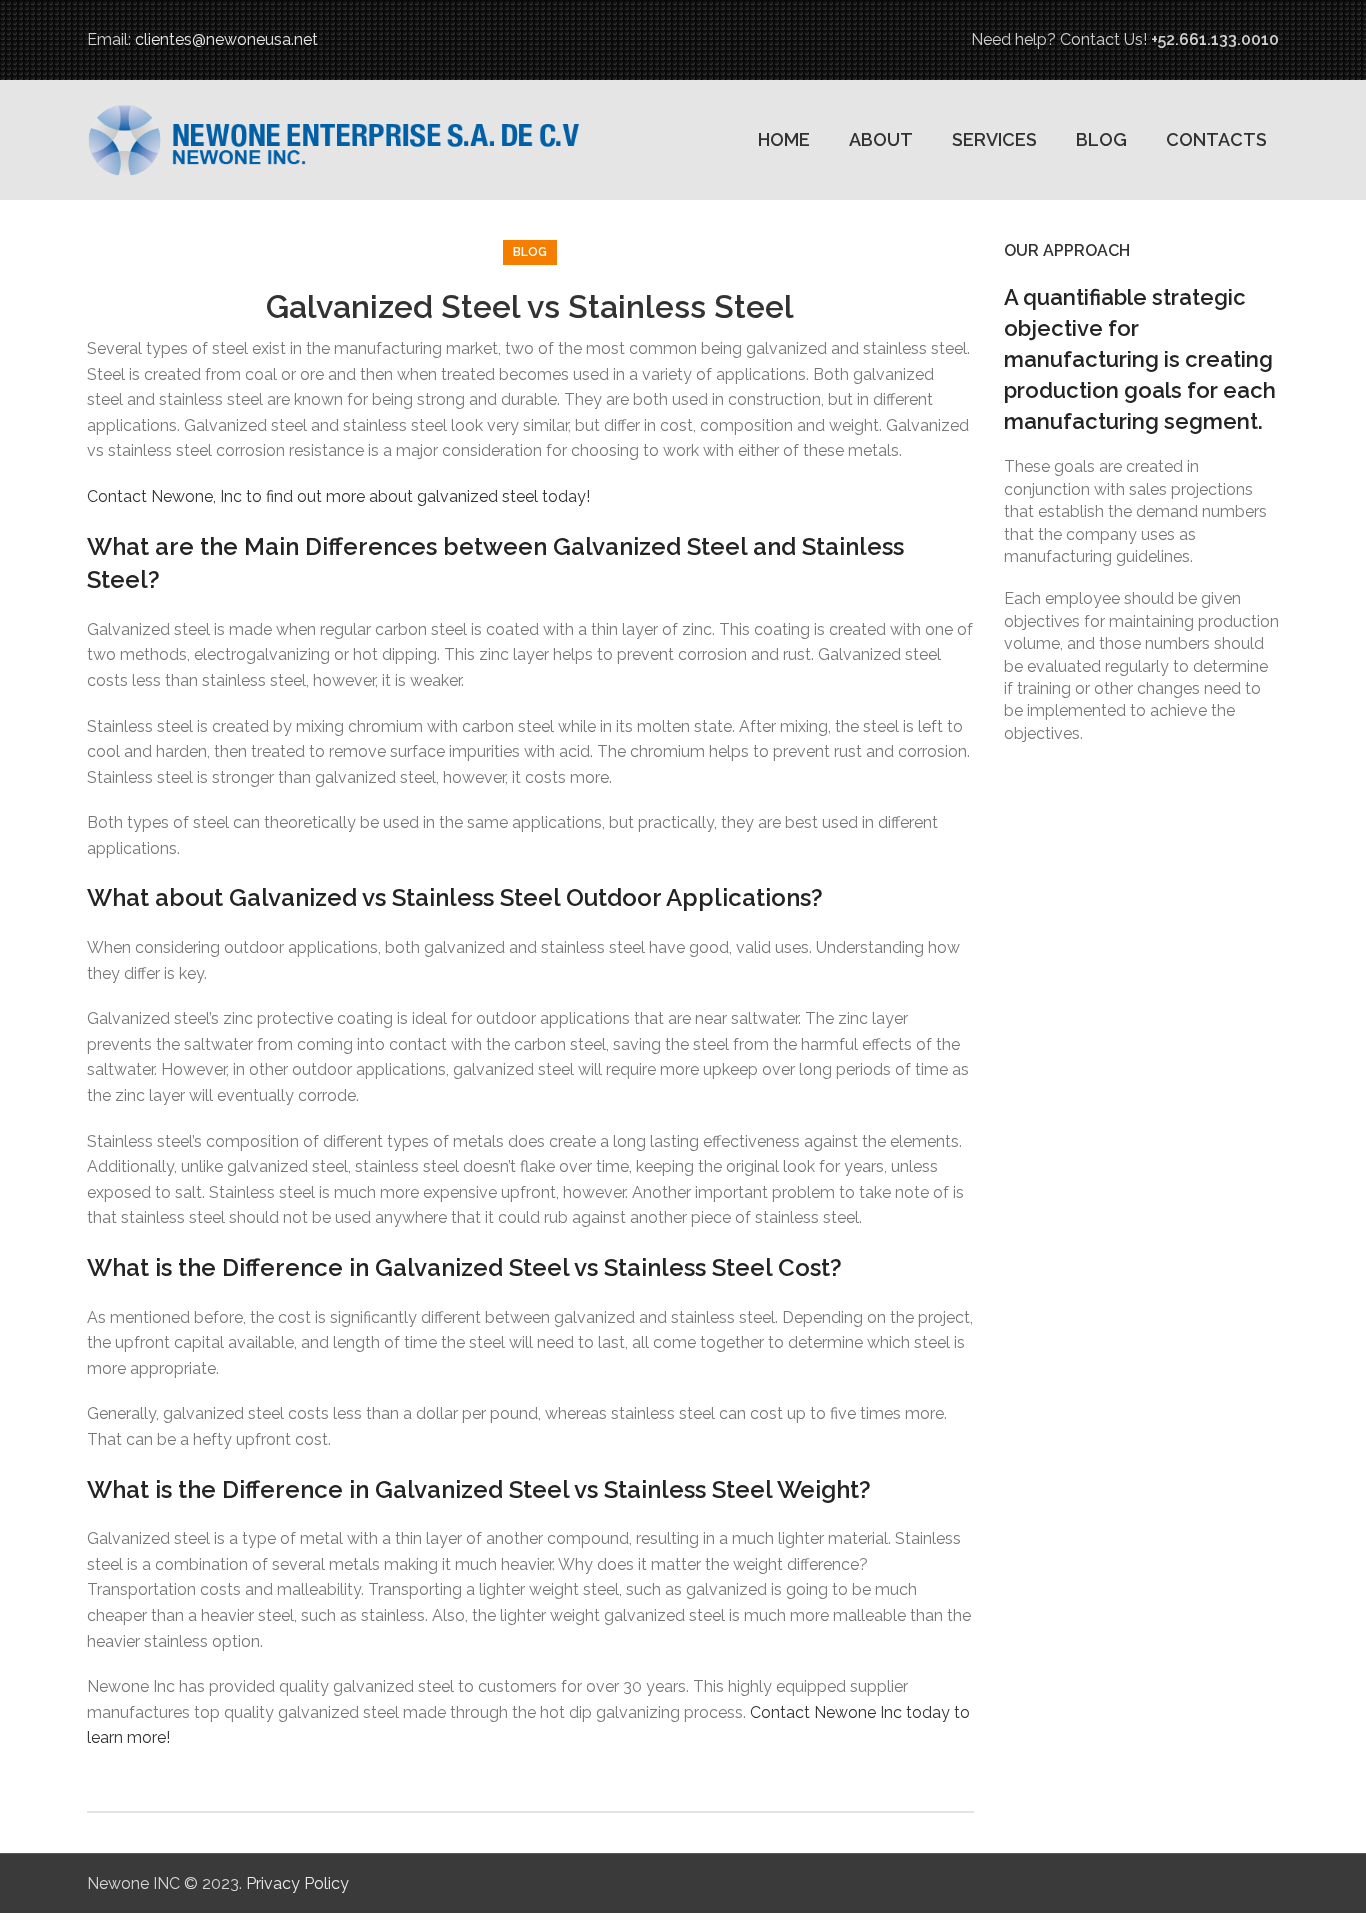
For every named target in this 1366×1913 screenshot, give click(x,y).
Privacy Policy (297, 1883)
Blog (530, 252)
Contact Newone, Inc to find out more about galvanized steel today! (338, 496)
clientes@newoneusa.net (226, 39)
